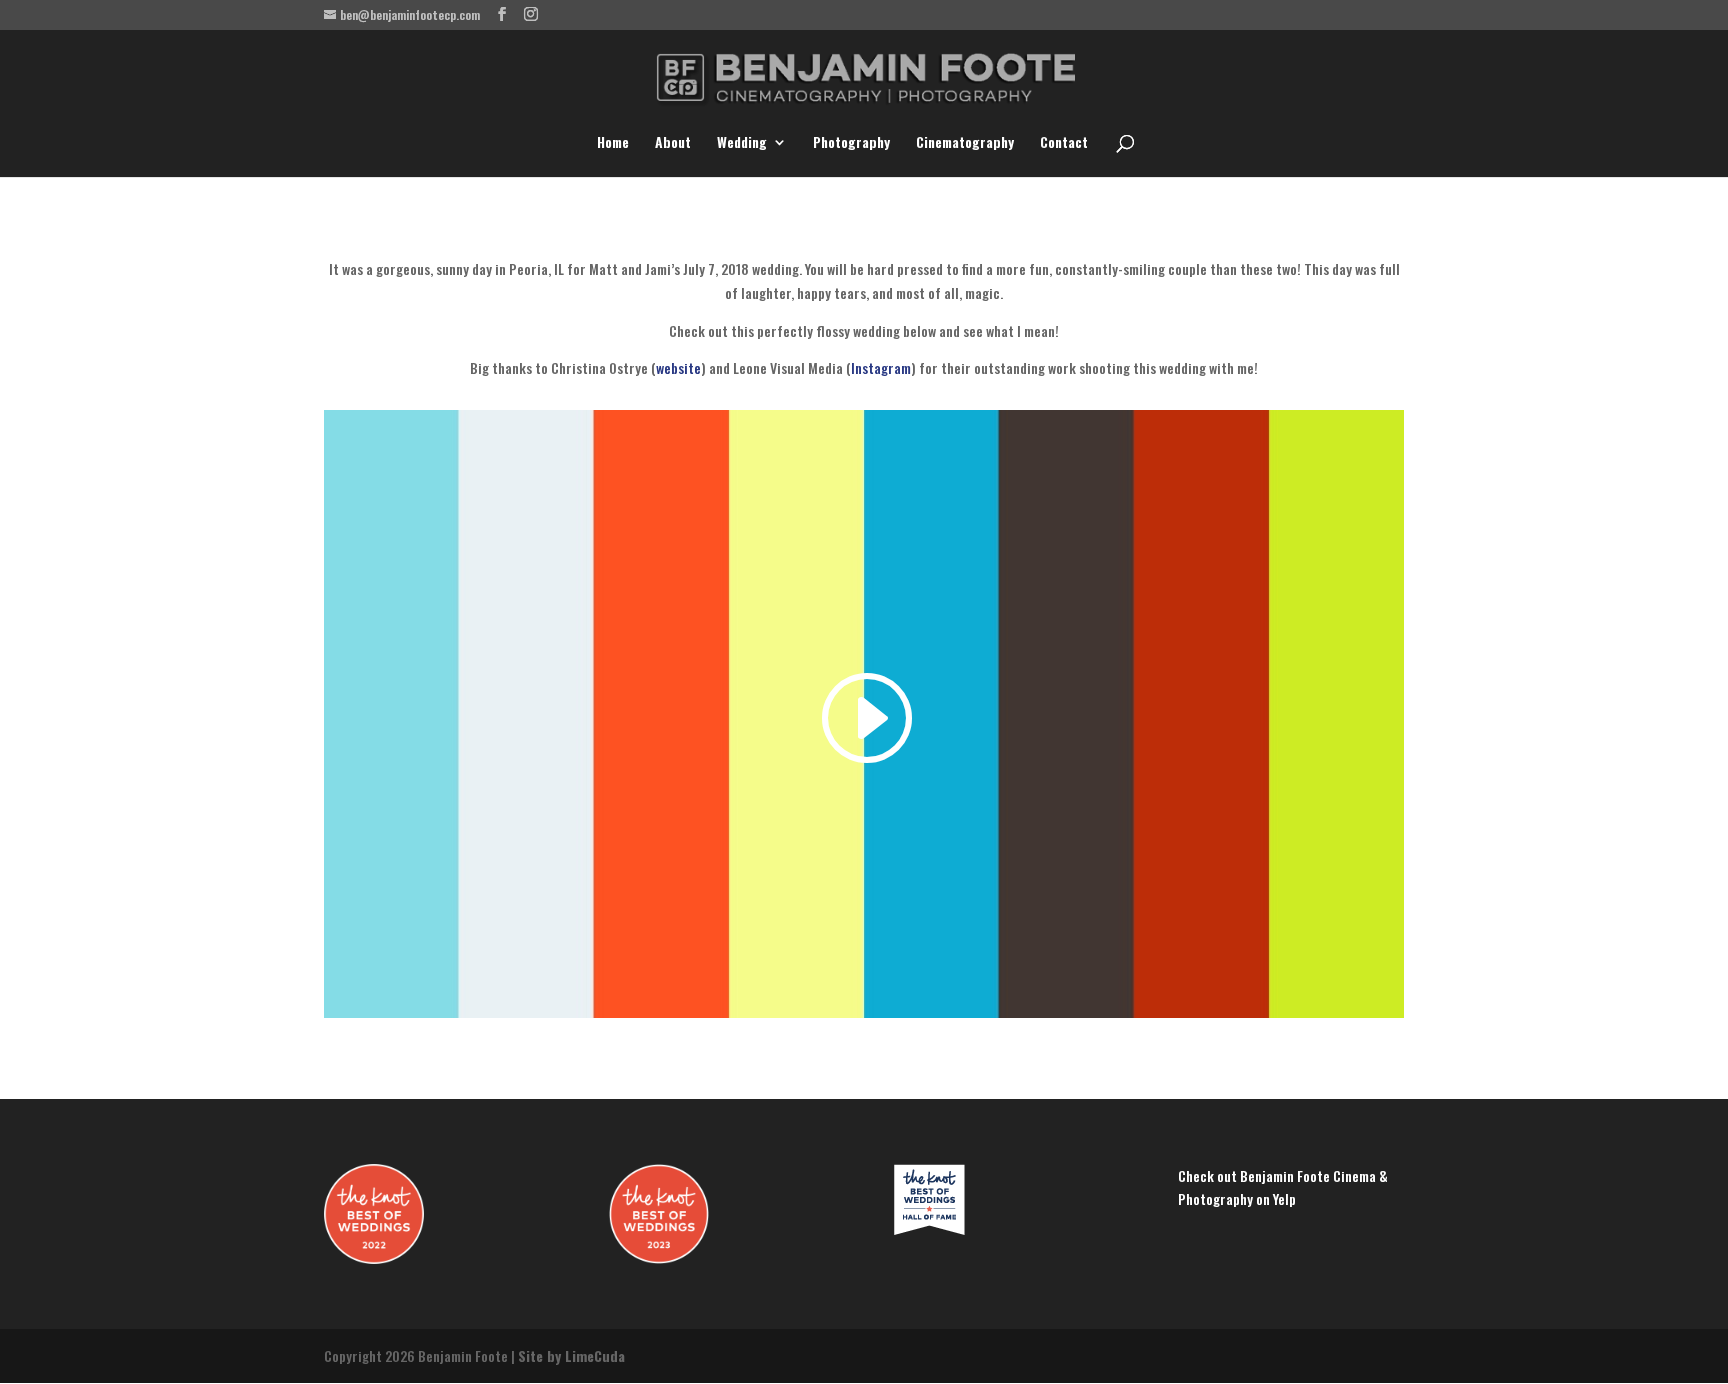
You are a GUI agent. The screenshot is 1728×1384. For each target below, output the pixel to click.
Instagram (881, 367)
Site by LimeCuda (571, 1355)
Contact (1064, 143)
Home (613, 143)
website (678, 367)
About (673, 143)
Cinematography (965, 143)
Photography (851, 143)
